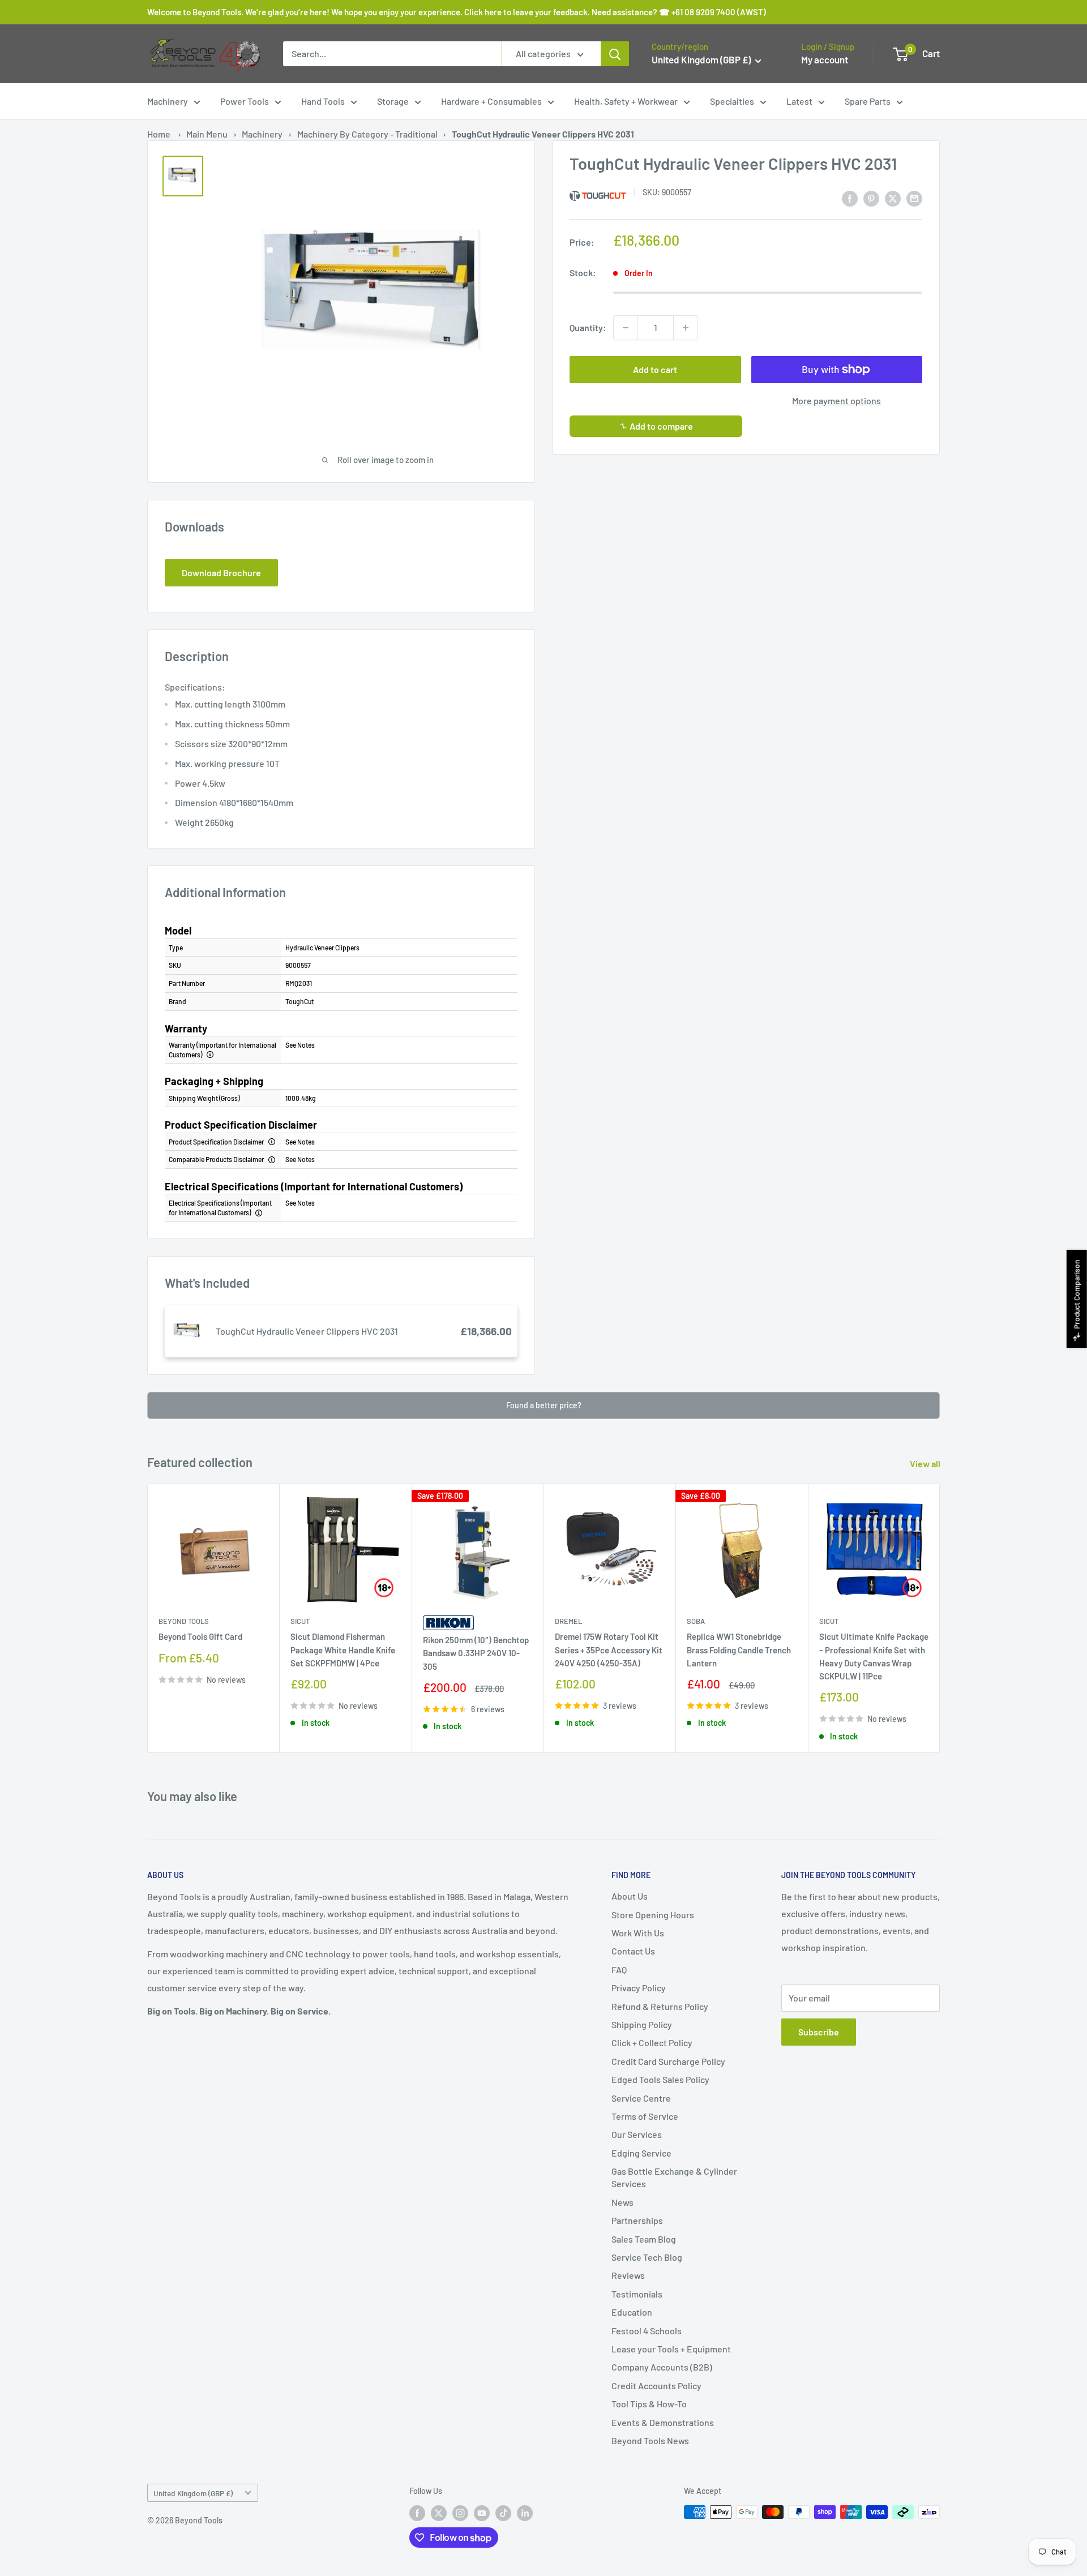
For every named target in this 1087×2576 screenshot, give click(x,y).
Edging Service (641, 2153)
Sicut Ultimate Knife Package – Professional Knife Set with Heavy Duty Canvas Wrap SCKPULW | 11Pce (874, 1657)
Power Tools (245, 101)
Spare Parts (868, 101)
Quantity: (588, 327)
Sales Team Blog (644, 2239)
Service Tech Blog (647, 2257)
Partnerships (637, 2220)
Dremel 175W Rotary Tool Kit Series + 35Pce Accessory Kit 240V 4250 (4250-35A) (609, 1650)
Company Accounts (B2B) (662, 2367)
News (622, 2202)
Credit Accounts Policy (656, 2386)
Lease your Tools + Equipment (671, 2349)
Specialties (732, 101)
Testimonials (637, 2294)
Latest (799, 101)
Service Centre (641, 2098)
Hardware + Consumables (491, 101)
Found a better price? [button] (544, 1405)
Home (159, 134)
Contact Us (633, 1951)
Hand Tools (323, 101)
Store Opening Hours (653, 1915)
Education (632, 2312)
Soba (696, 1622)
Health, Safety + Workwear (626, 101)
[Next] (940, 1618)
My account (825, 59)
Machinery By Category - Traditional (367, 134)
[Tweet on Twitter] (893, 198)
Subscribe (819, 2032)
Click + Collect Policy (652, 2043)
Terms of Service (645, 2116)
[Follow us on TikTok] (503, 2513)
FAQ (619, 1969)
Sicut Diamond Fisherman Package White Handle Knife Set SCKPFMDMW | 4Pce (343, 1650)
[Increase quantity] (686, 328)
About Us (630, 1896)
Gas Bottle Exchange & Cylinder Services (674, 2177)
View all (926, 1463)
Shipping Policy (642, 2024)
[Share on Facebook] (850, 198)
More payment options (836, 400)
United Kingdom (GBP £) (193, 2493)
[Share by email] (914, 198)
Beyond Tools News (650, 2440)
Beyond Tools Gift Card (200, 1637)
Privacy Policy (639, 1988)
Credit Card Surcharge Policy (668, 2061)
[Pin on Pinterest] (871, 198)
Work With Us (638, 1933)
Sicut (300, 1622)
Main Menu (207, 134)
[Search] (615, 54)
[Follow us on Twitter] (439, 2513)
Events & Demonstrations (663, 2422)
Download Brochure (221, 573)
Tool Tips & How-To (649, 2404)
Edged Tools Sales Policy (660, 2079)
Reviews (628, 2275)
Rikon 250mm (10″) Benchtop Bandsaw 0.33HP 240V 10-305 (476, 1653)
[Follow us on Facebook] (417, 2513)
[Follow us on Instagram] (460, 2513)
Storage (393, 101)
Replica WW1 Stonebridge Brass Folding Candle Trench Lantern (739, 1650)
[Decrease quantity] (626, 328)
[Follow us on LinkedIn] (525, 2513)
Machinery (168, 101)
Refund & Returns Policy (660, 2006)
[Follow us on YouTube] (482, 2513)
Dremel (568, 1622)
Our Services (637, 2134)
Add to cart (655, 369)
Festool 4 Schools (647, 2331)
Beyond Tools (184, 1622)
